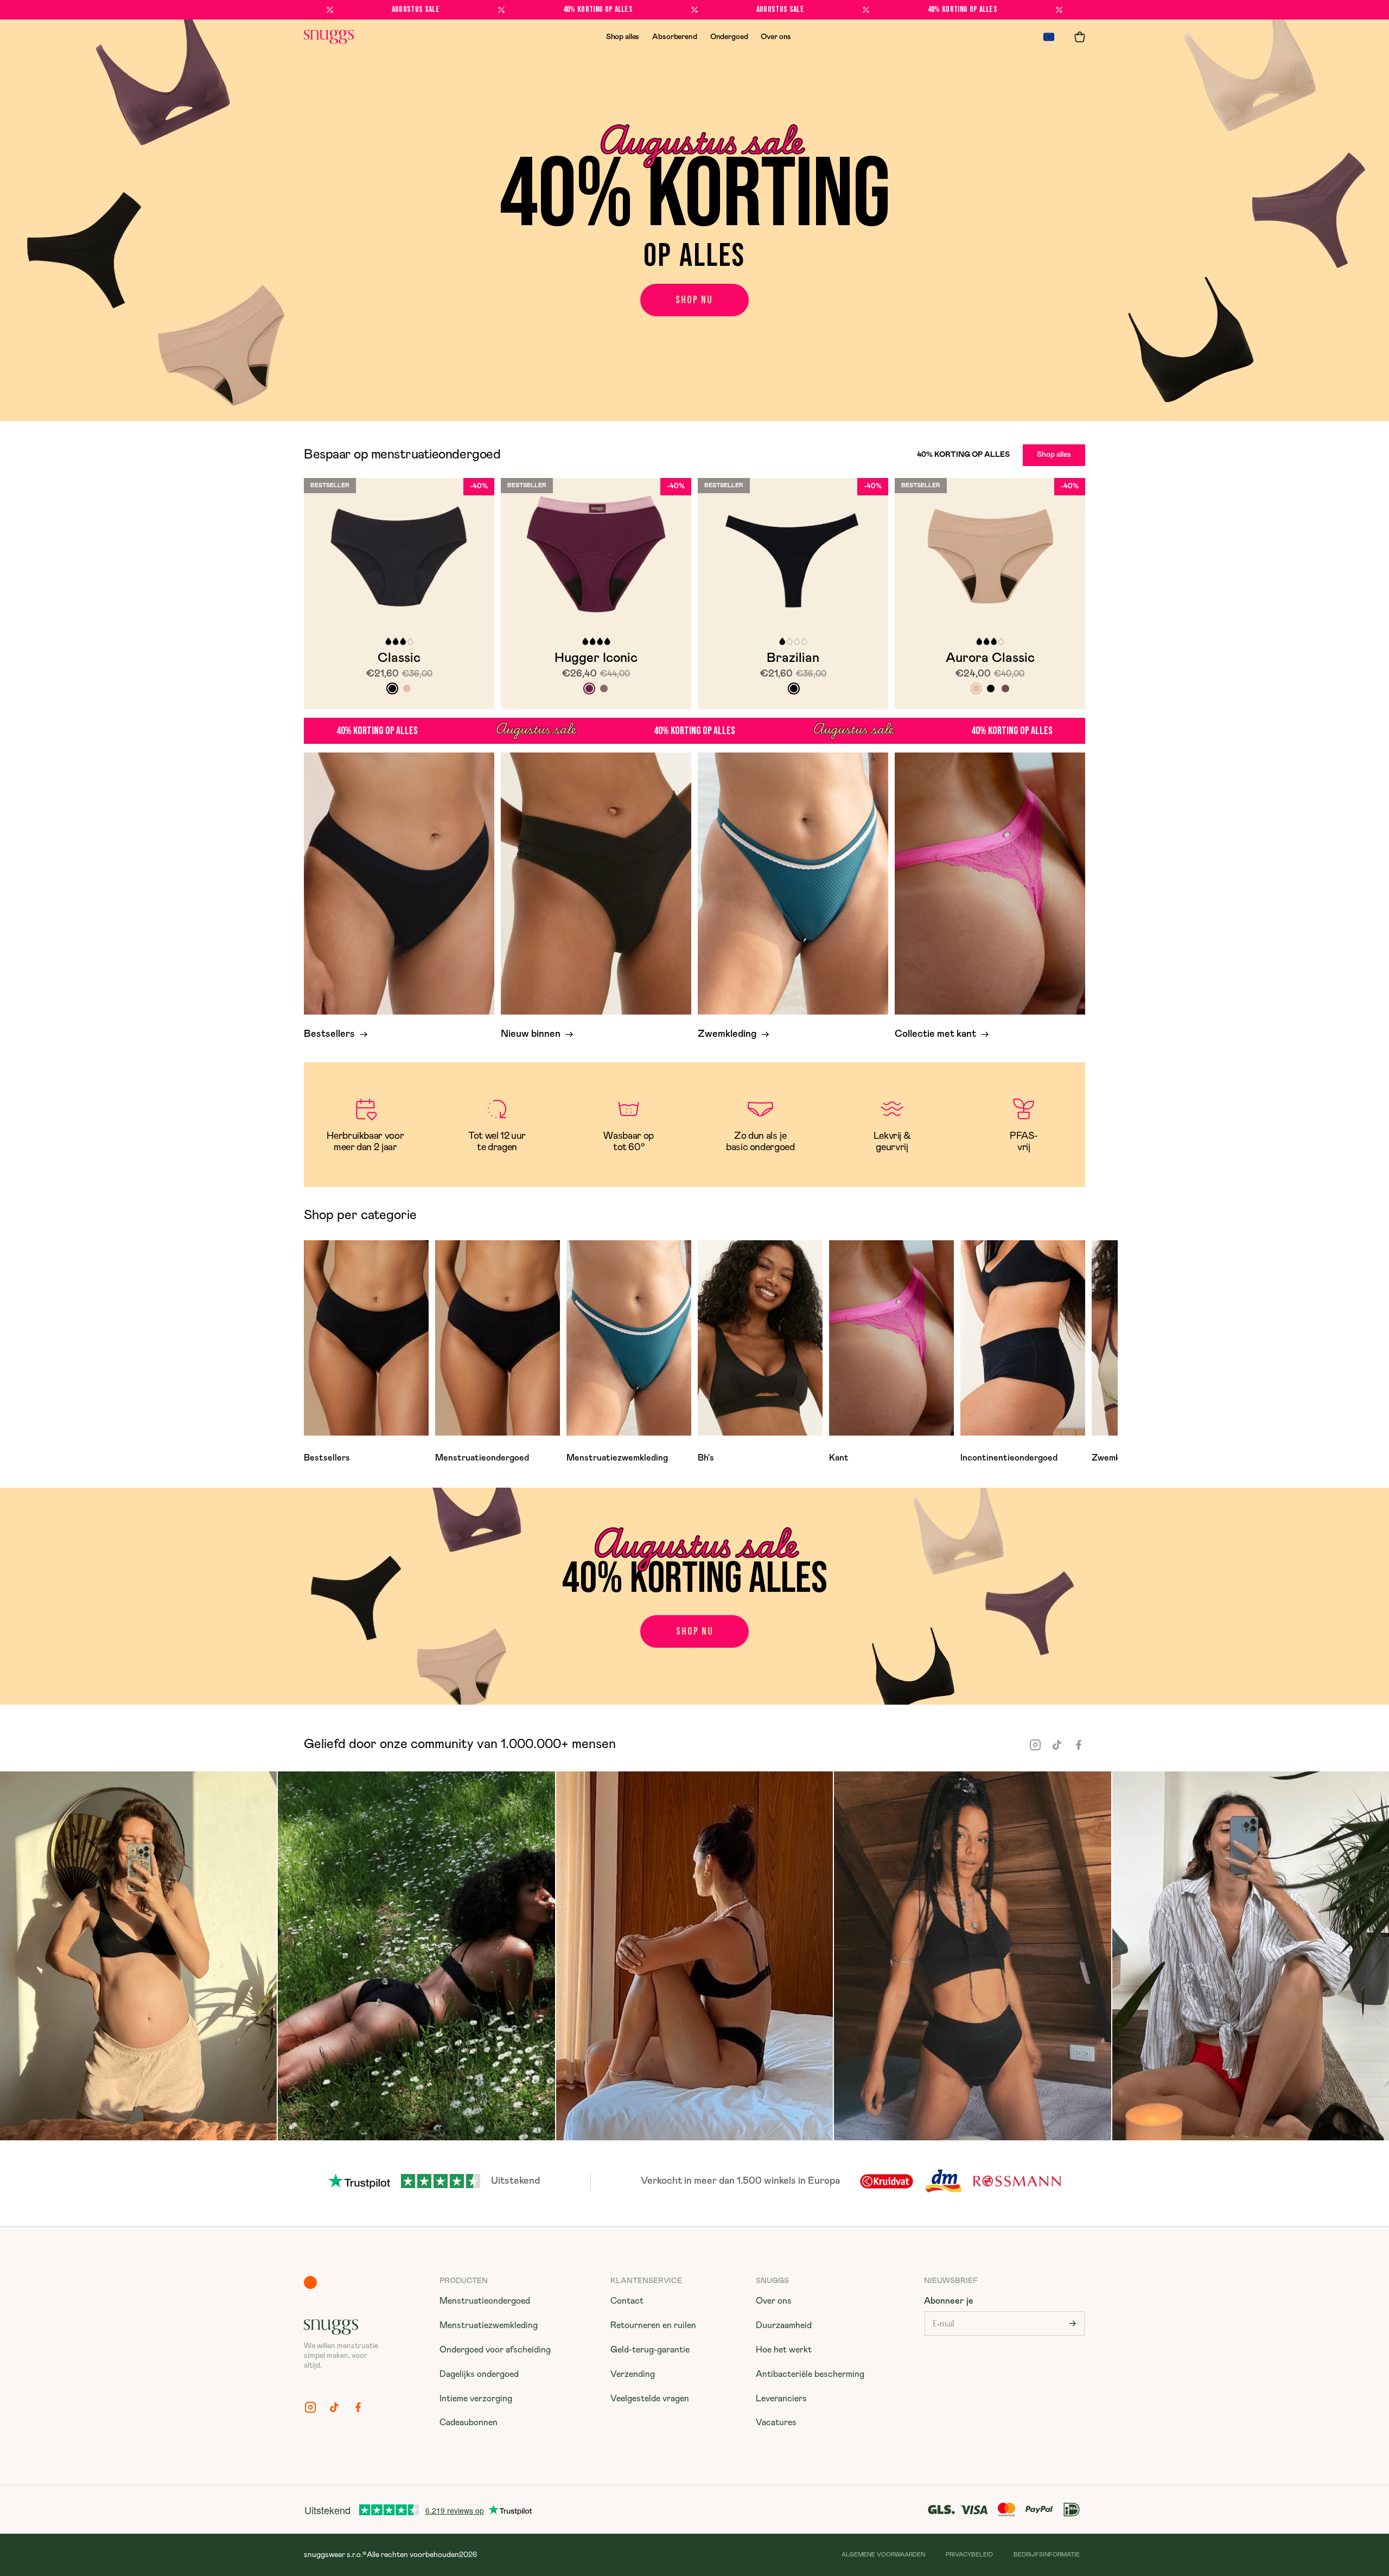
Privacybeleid (969, 2555)
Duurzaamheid (784, 2325)
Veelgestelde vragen (650, 2399)
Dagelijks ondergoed (479, 2374)
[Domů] (329, 37)
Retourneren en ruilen (653, 2325)
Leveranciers (781, 2399)
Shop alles (623, 37)
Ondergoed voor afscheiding (495, 2350)
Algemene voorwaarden (883, 2555)
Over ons (776, 37)
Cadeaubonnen (469, 2422)
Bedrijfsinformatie (1047, 2555)
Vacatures (776, 2422)
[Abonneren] (1073, 2323)
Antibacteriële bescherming (810, 2374)
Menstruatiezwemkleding (489, 2325)
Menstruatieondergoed (485, 2301)
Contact (627, 2301)
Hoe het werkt (784, 2350)
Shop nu (694, 300)
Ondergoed (729, 37)
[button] (1080, 37)
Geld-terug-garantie (650, 2350)
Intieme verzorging (476, 2399)
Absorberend (674, 37)
